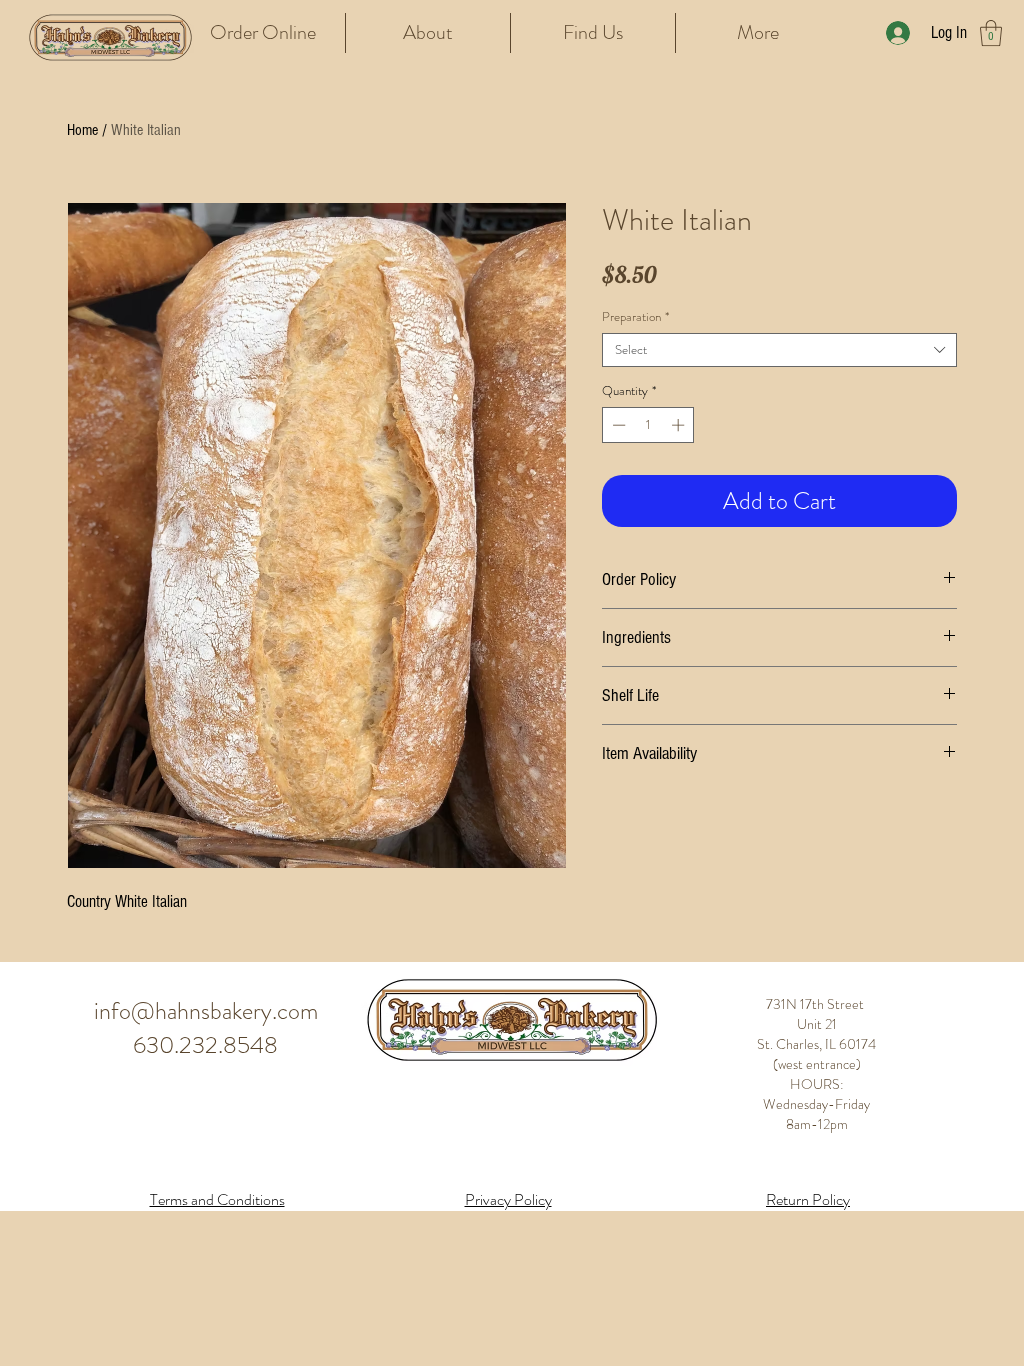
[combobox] (779, 350)
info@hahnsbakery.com (206, 1011)
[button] (991, 33)
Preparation (635, 317)
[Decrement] (617, 425)
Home (82, 130)
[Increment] (680, 425)
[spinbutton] (648, 425)
